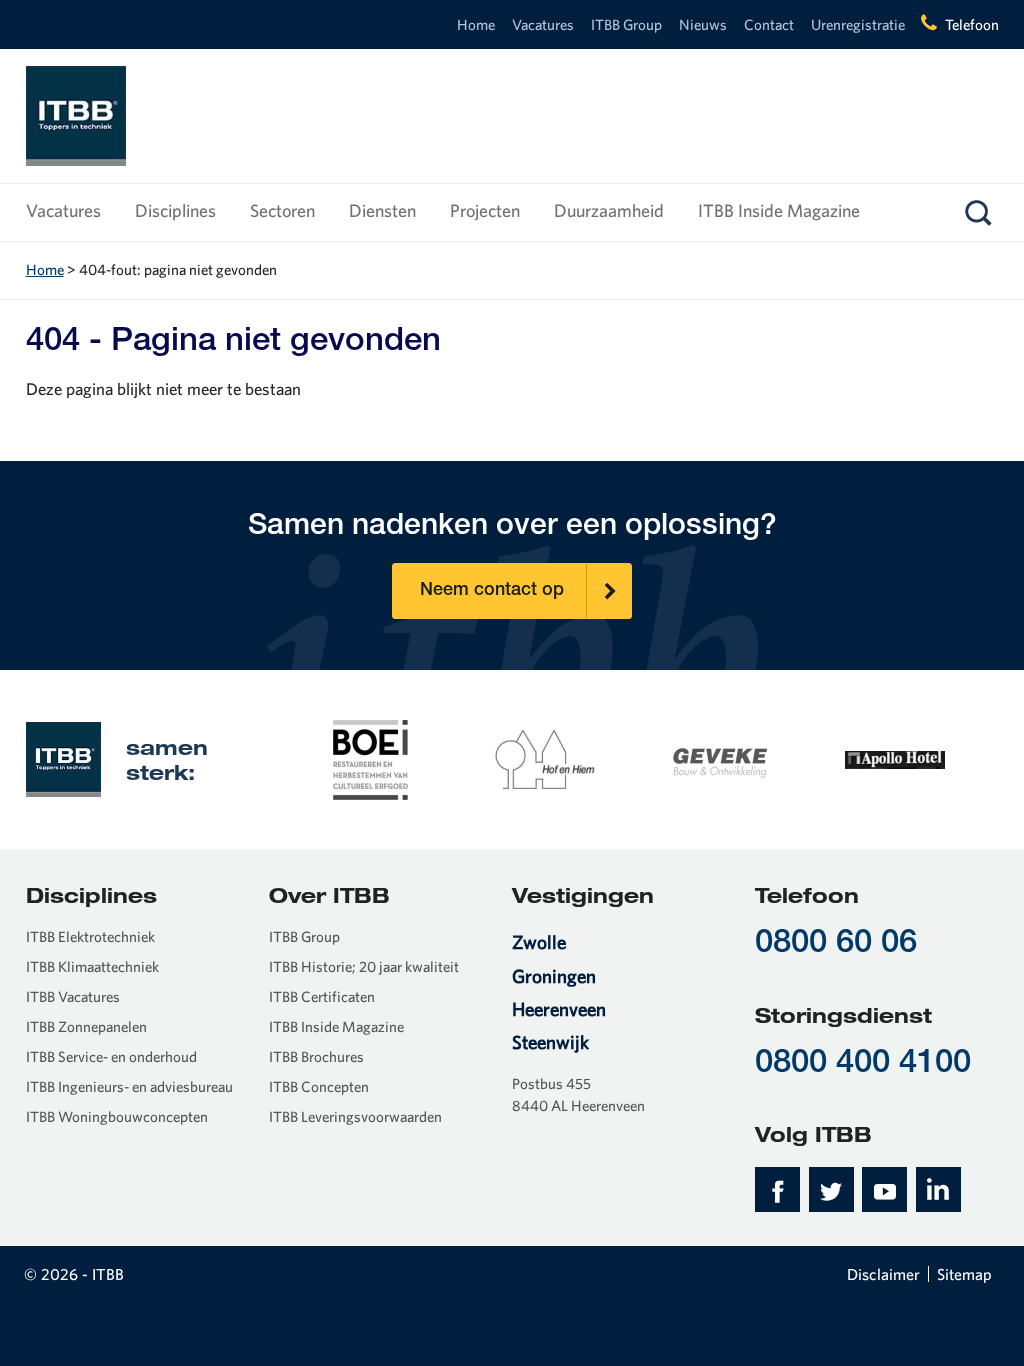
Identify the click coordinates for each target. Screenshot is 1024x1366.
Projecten (485, 210)
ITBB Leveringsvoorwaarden (355, 1116)
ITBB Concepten (319, 1086)
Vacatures (543, 24)
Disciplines (175, 210)
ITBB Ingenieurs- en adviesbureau (129, 1086)
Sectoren (282, 210)
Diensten (382, 210)
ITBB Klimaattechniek (92, 966)
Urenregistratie (858, 24)
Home (476, 24)
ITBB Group (626, 24)
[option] (370, 759)
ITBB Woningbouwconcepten (117, 1116)
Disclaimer (883, 1274)
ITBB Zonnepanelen (86, 1026)
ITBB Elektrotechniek (90, 936)
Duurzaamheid (609, 210)
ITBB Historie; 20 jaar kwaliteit (364, 966)
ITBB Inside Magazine (779, 210)
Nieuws (703, 24)
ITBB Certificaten (322, 996)
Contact (769, 24)
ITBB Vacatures (73, 996)
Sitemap (964, 1274)
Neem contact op (492, 591)
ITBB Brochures (316, 1056)
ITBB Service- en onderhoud (111, 1056)
